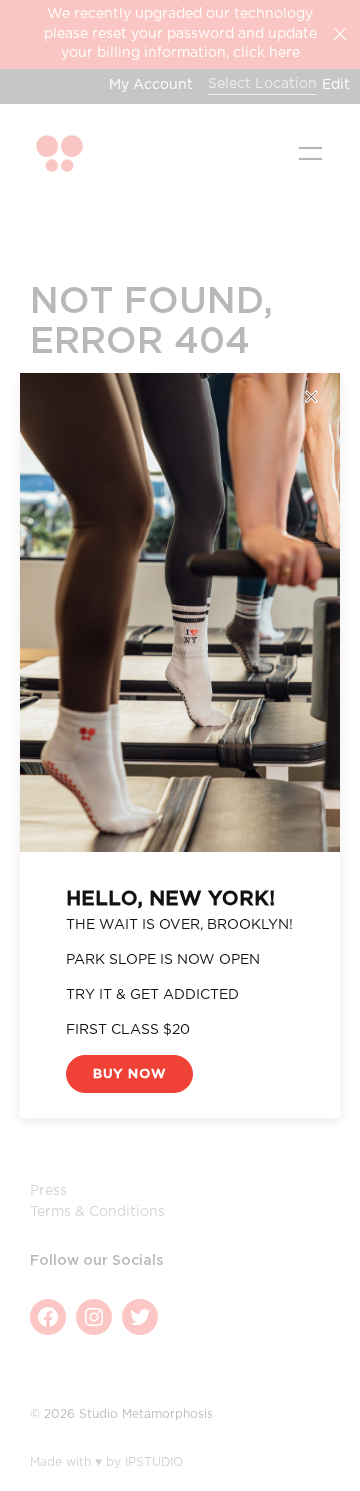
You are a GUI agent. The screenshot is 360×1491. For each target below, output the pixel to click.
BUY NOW (129, 1074)
